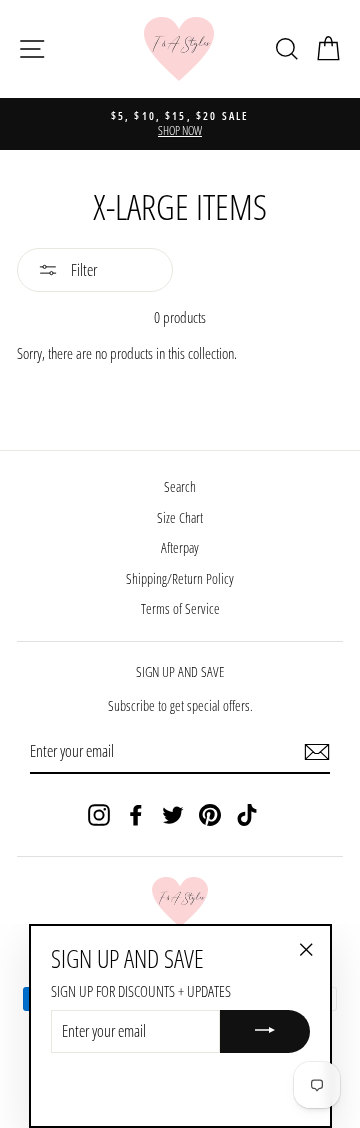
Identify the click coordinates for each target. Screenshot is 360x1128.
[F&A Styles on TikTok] (247, 815)
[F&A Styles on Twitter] (173, 815)
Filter (82, 270)
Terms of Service (180, 608)
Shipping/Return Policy (180, 578)
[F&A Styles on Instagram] (99, 815)
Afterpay (180, 547)
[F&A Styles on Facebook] (136, 815)
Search (180, 486)
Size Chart (180, 517)
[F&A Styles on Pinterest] (210, 815)
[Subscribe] (317, 752)
